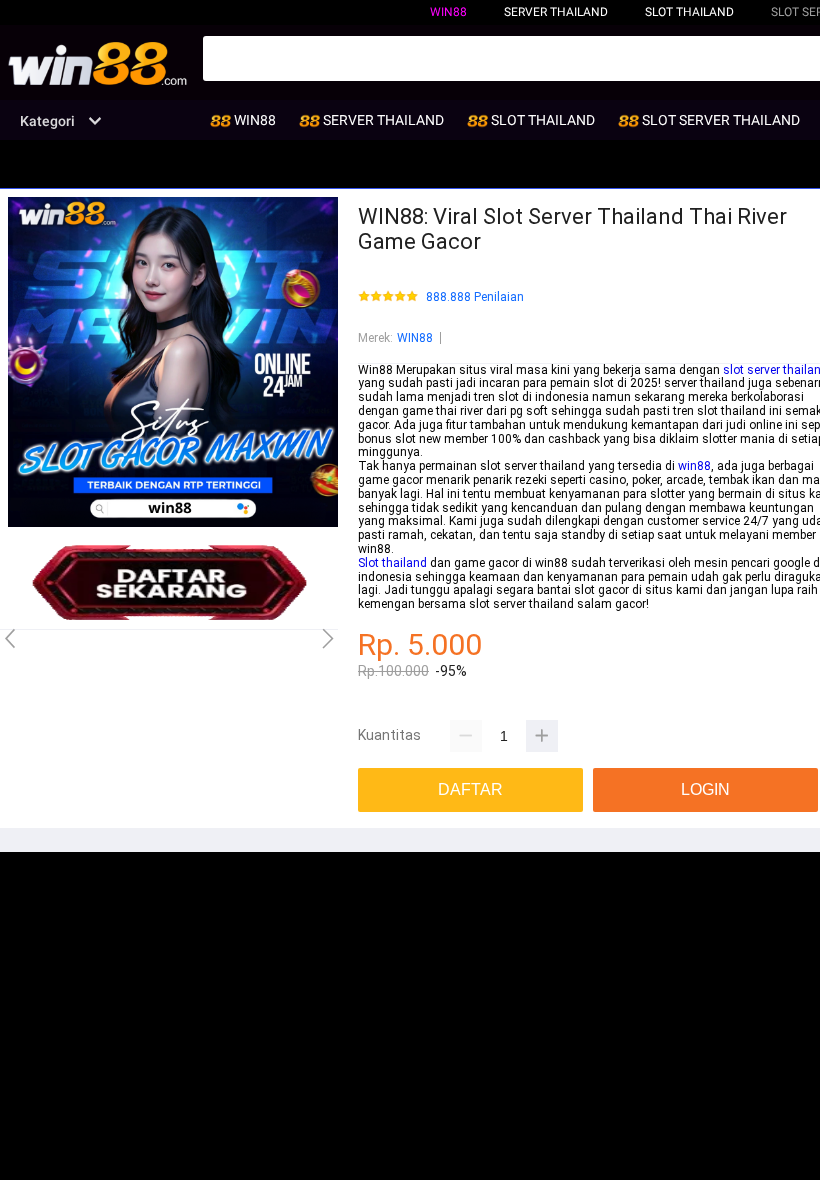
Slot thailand (392, 563)
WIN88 (448, 12)
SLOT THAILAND (689, 12)
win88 (694, 466)
